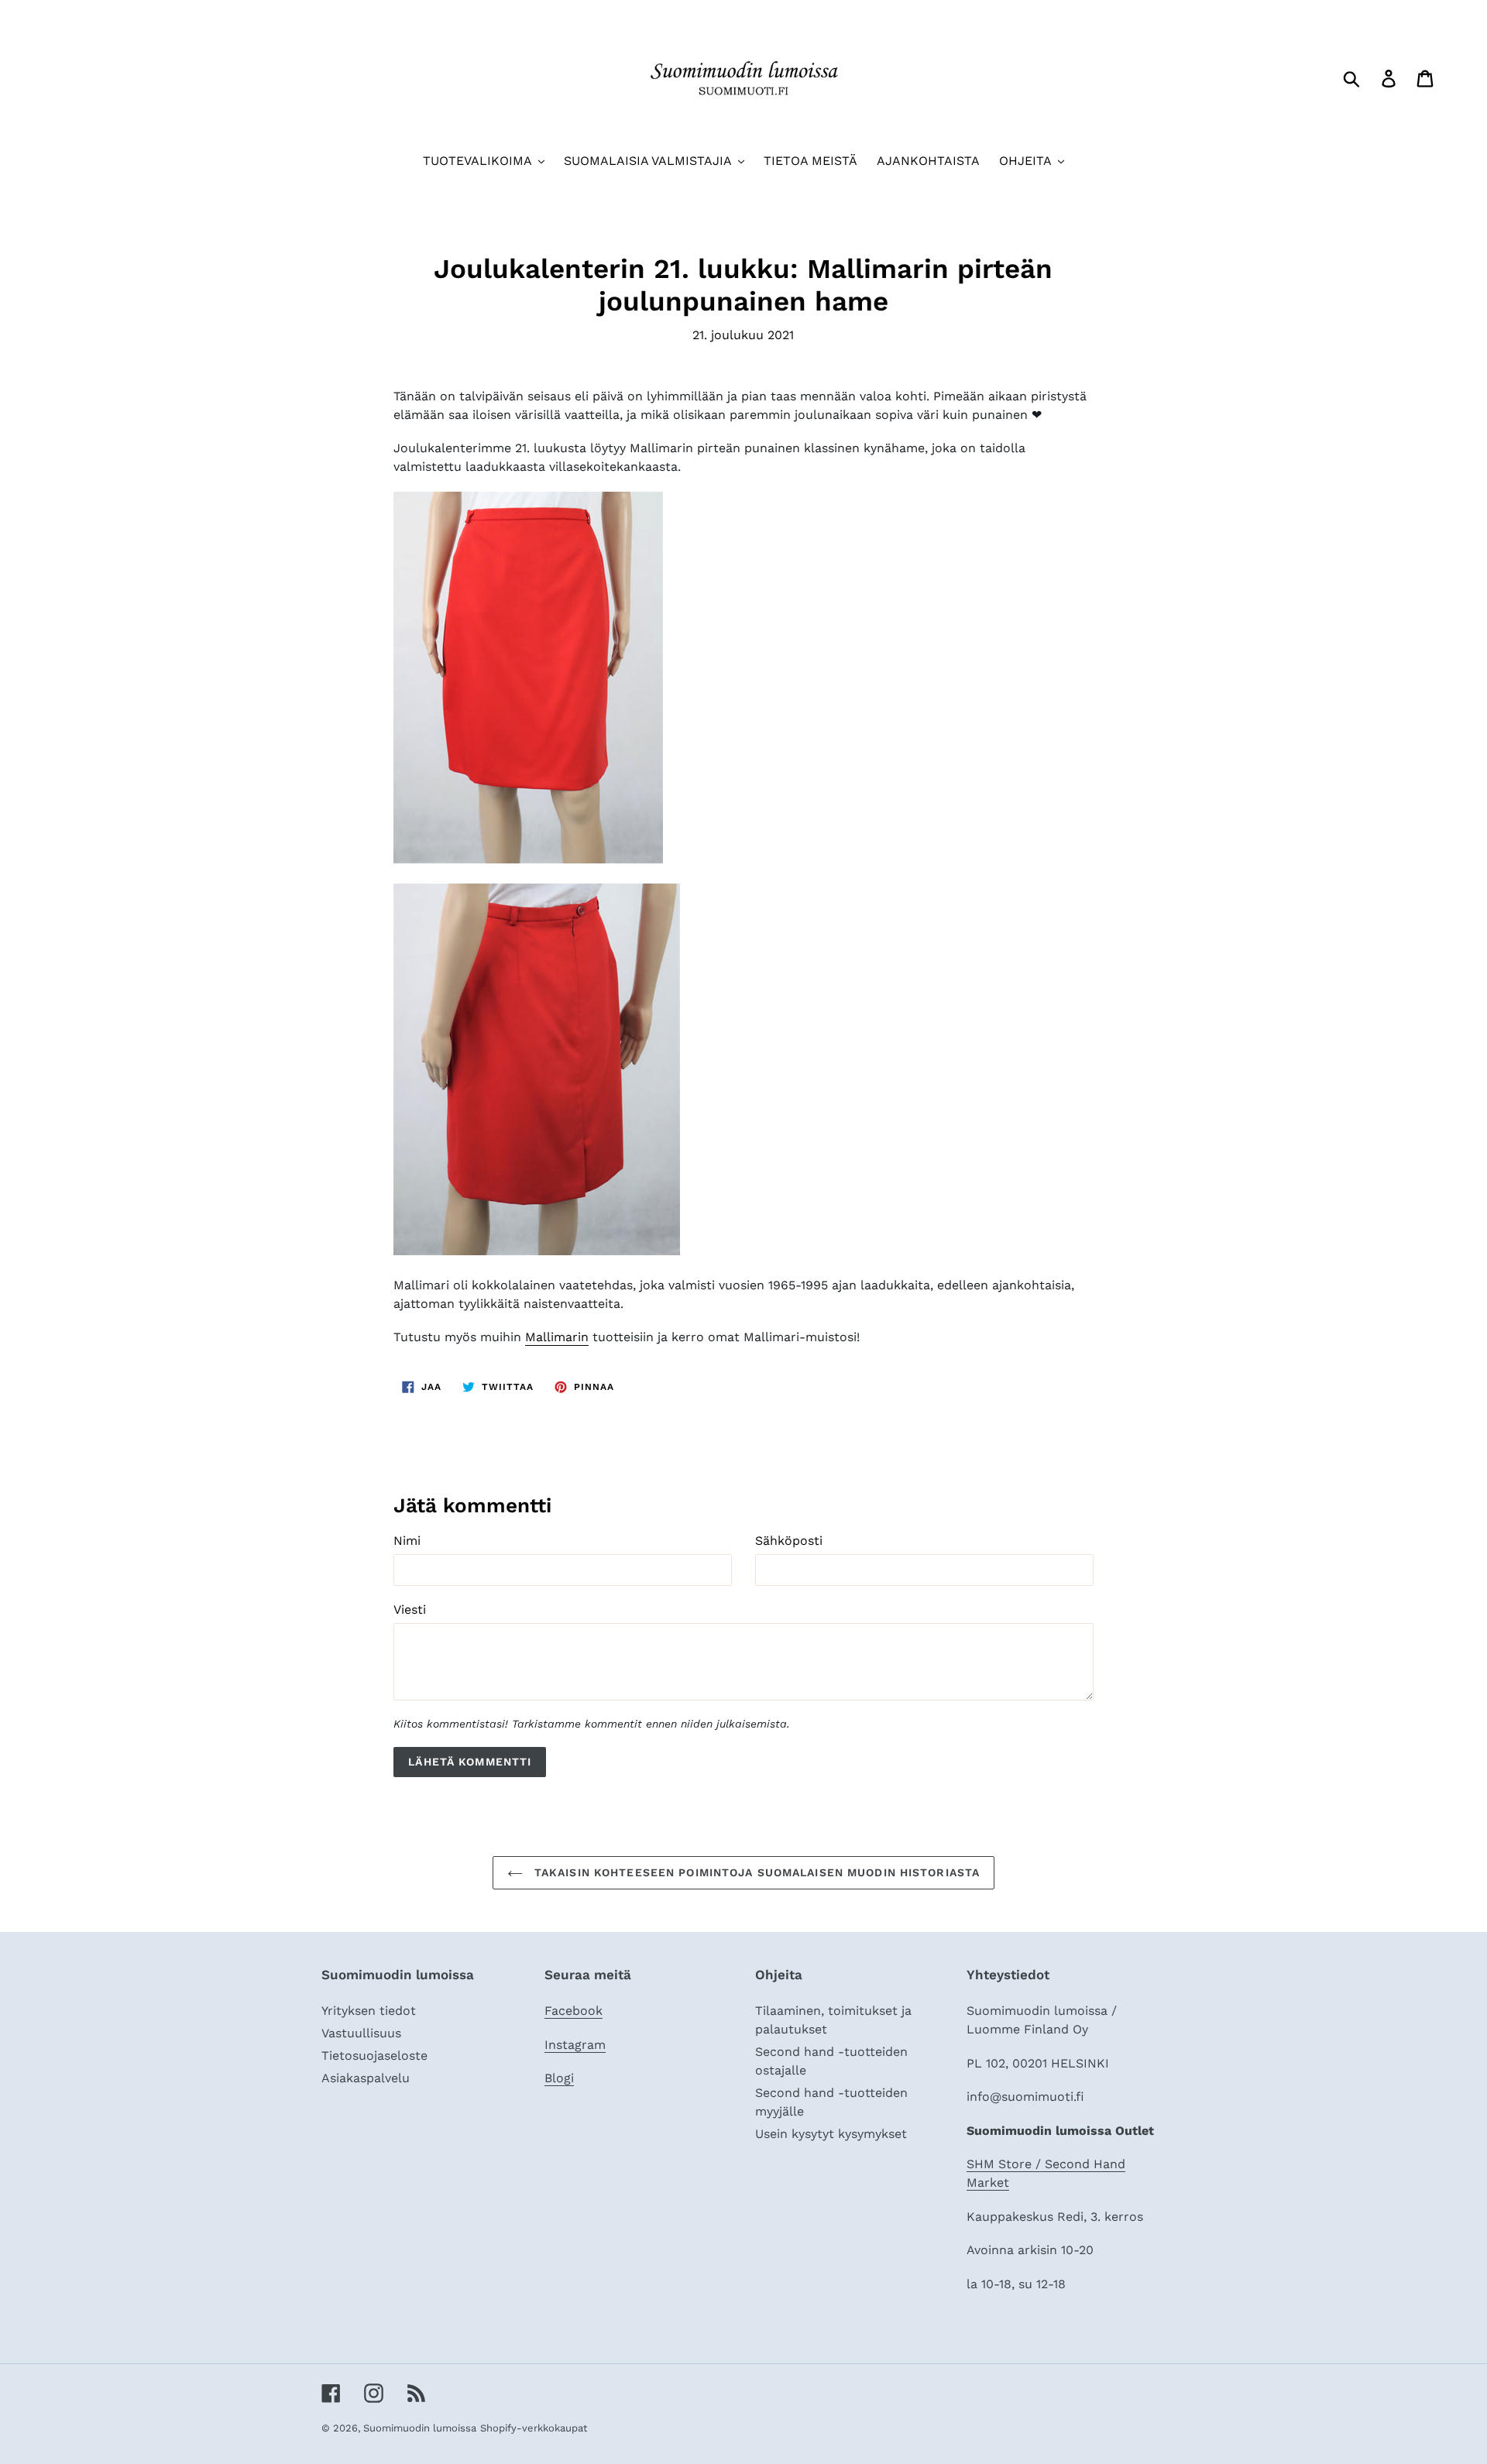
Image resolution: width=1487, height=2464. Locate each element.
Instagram (575, 2045)
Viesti (410, 1609)
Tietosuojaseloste (374, 2056)
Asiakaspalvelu (366, 2078)
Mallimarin (557, 1337)
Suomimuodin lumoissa (420, 2428)
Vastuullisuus (361, 2033)
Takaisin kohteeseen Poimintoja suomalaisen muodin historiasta (755, 1872)
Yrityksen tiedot (369, 2011)
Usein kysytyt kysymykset (831, 2134)
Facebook (574, 2011)
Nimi (407, 1541)
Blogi (559, 2078)
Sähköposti (789, 1541)
